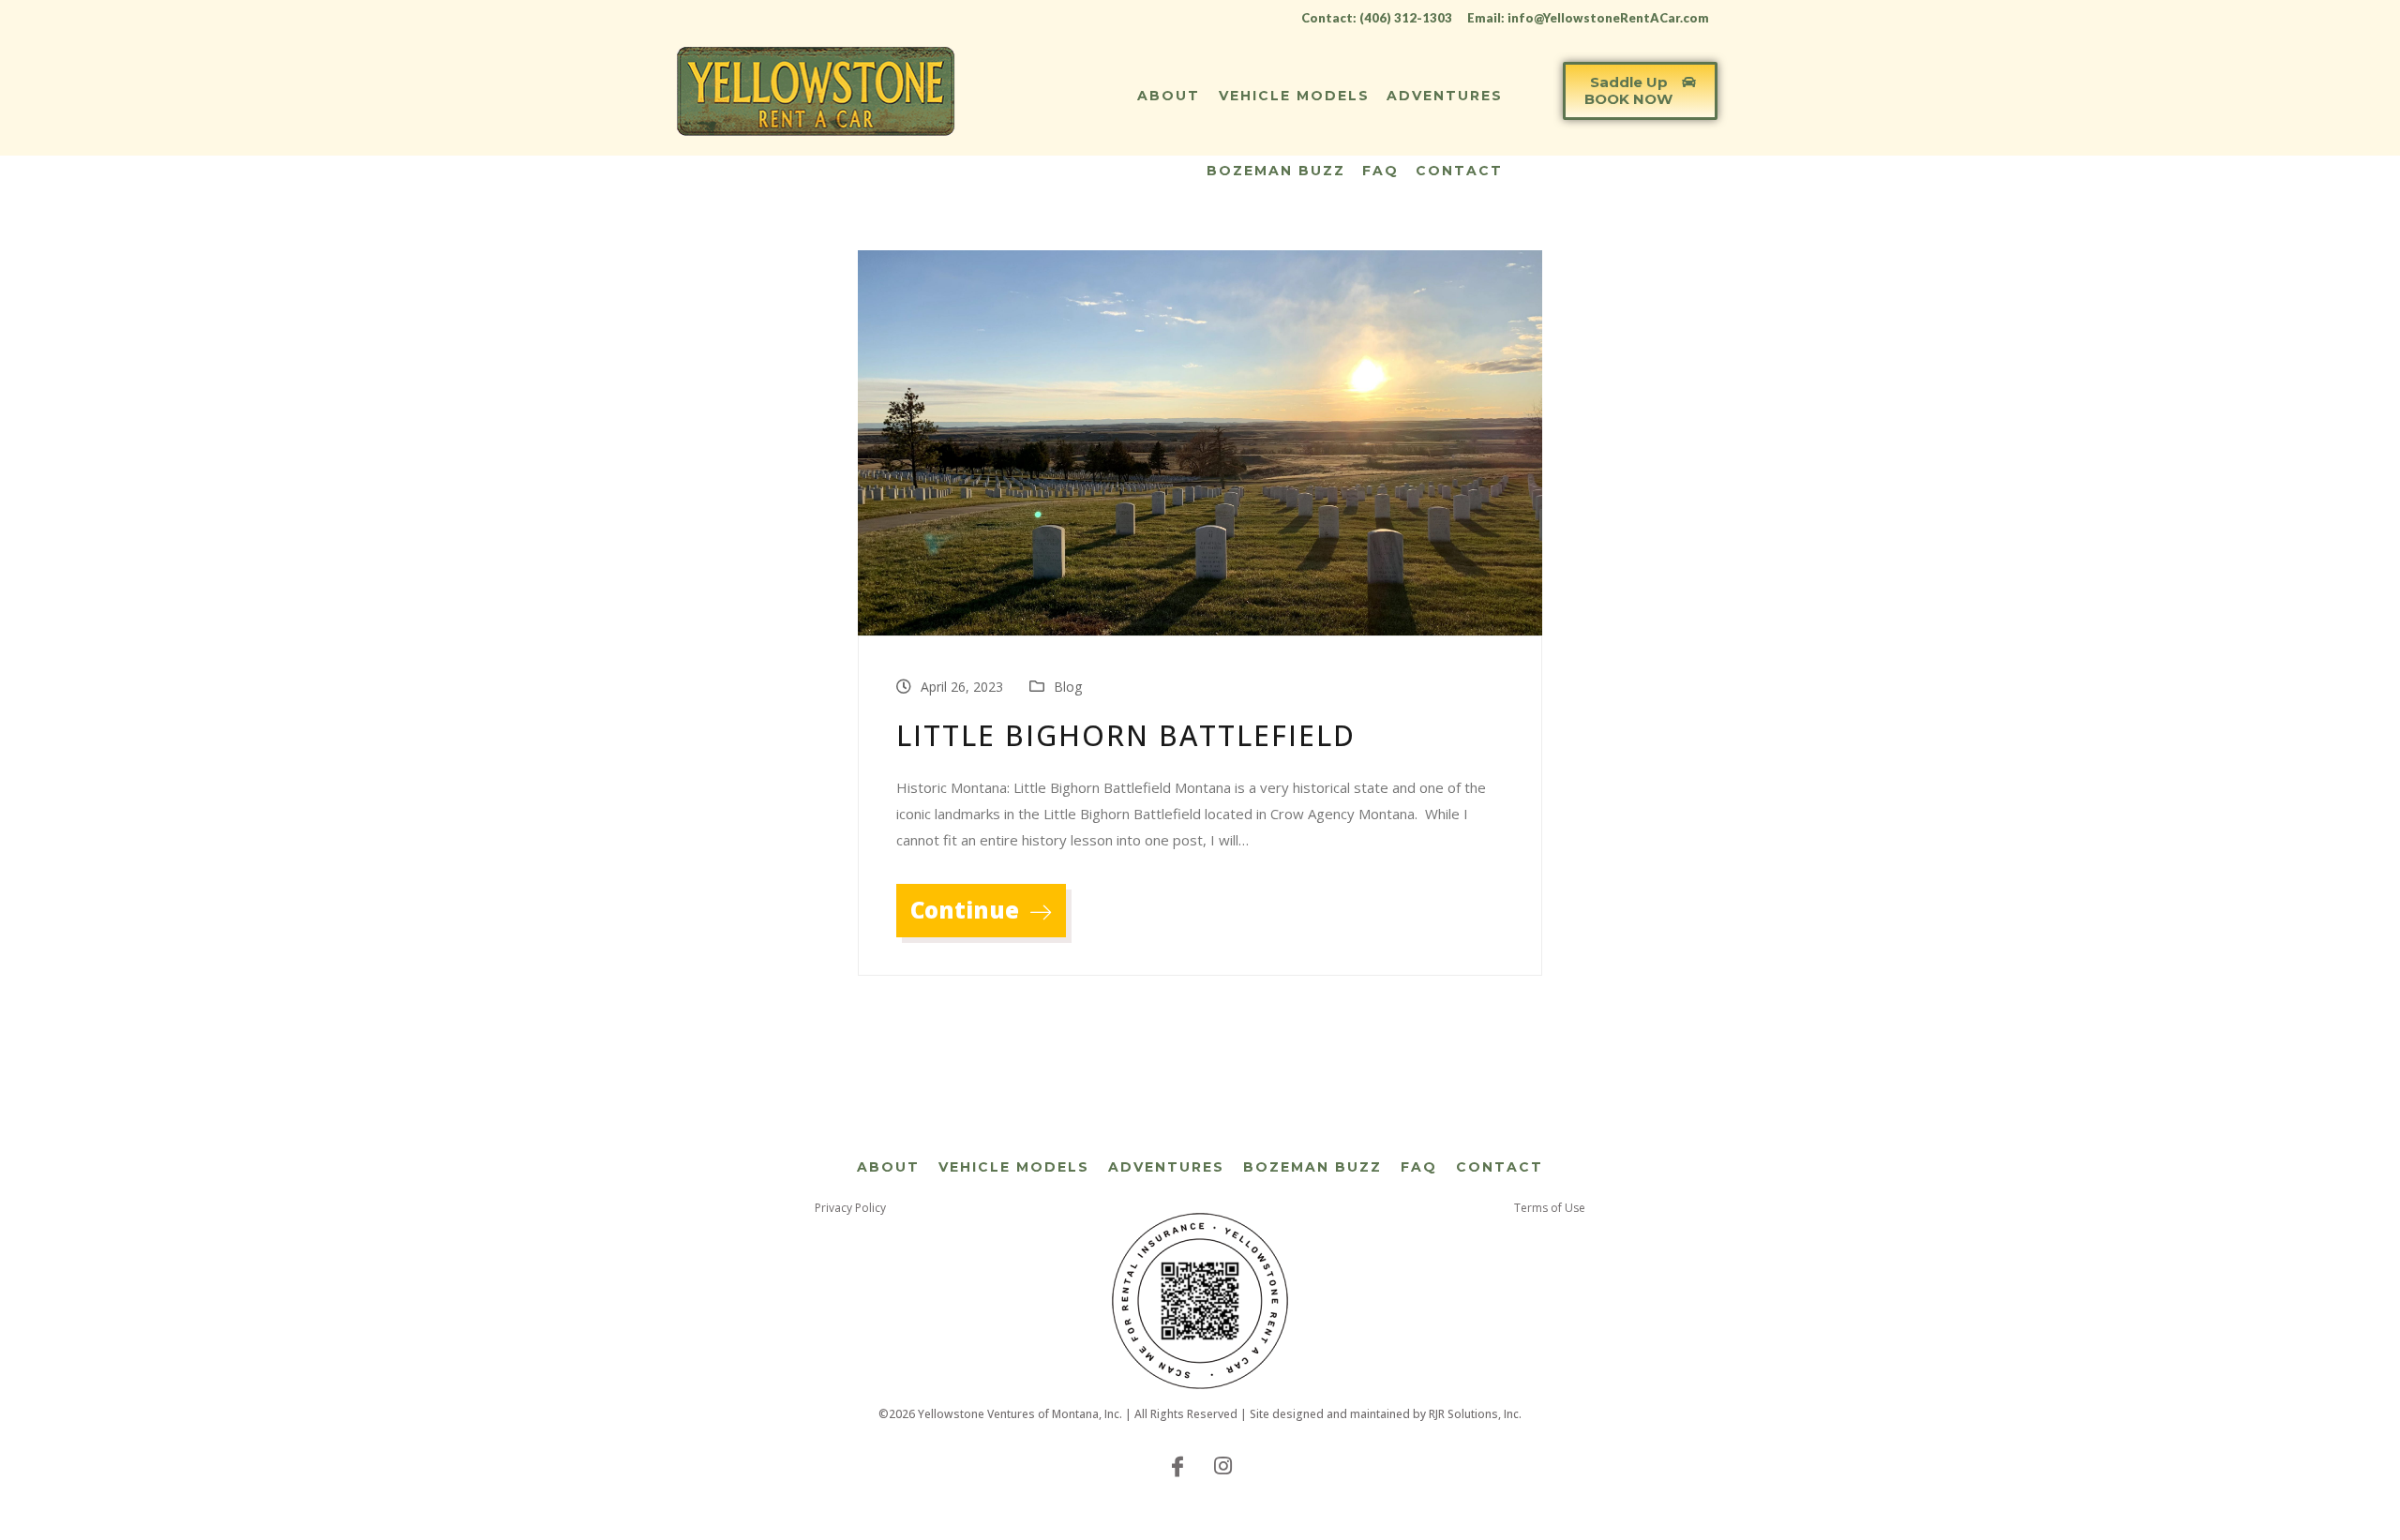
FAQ (1380, 171)
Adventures (1445, 96)
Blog (1068, 687)
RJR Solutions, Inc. (1475, 1414)
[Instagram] (1222, 1465)
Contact (1459, 171)
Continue (967, 910)
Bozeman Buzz (1276, 171)
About (1169, 96)
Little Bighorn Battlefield (1126, 735)
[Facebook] (1177, 1465)
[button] (1640, 91)
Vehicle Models (1294, 96)
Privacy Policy (850, 1208)
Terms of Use (1550, 1208)
